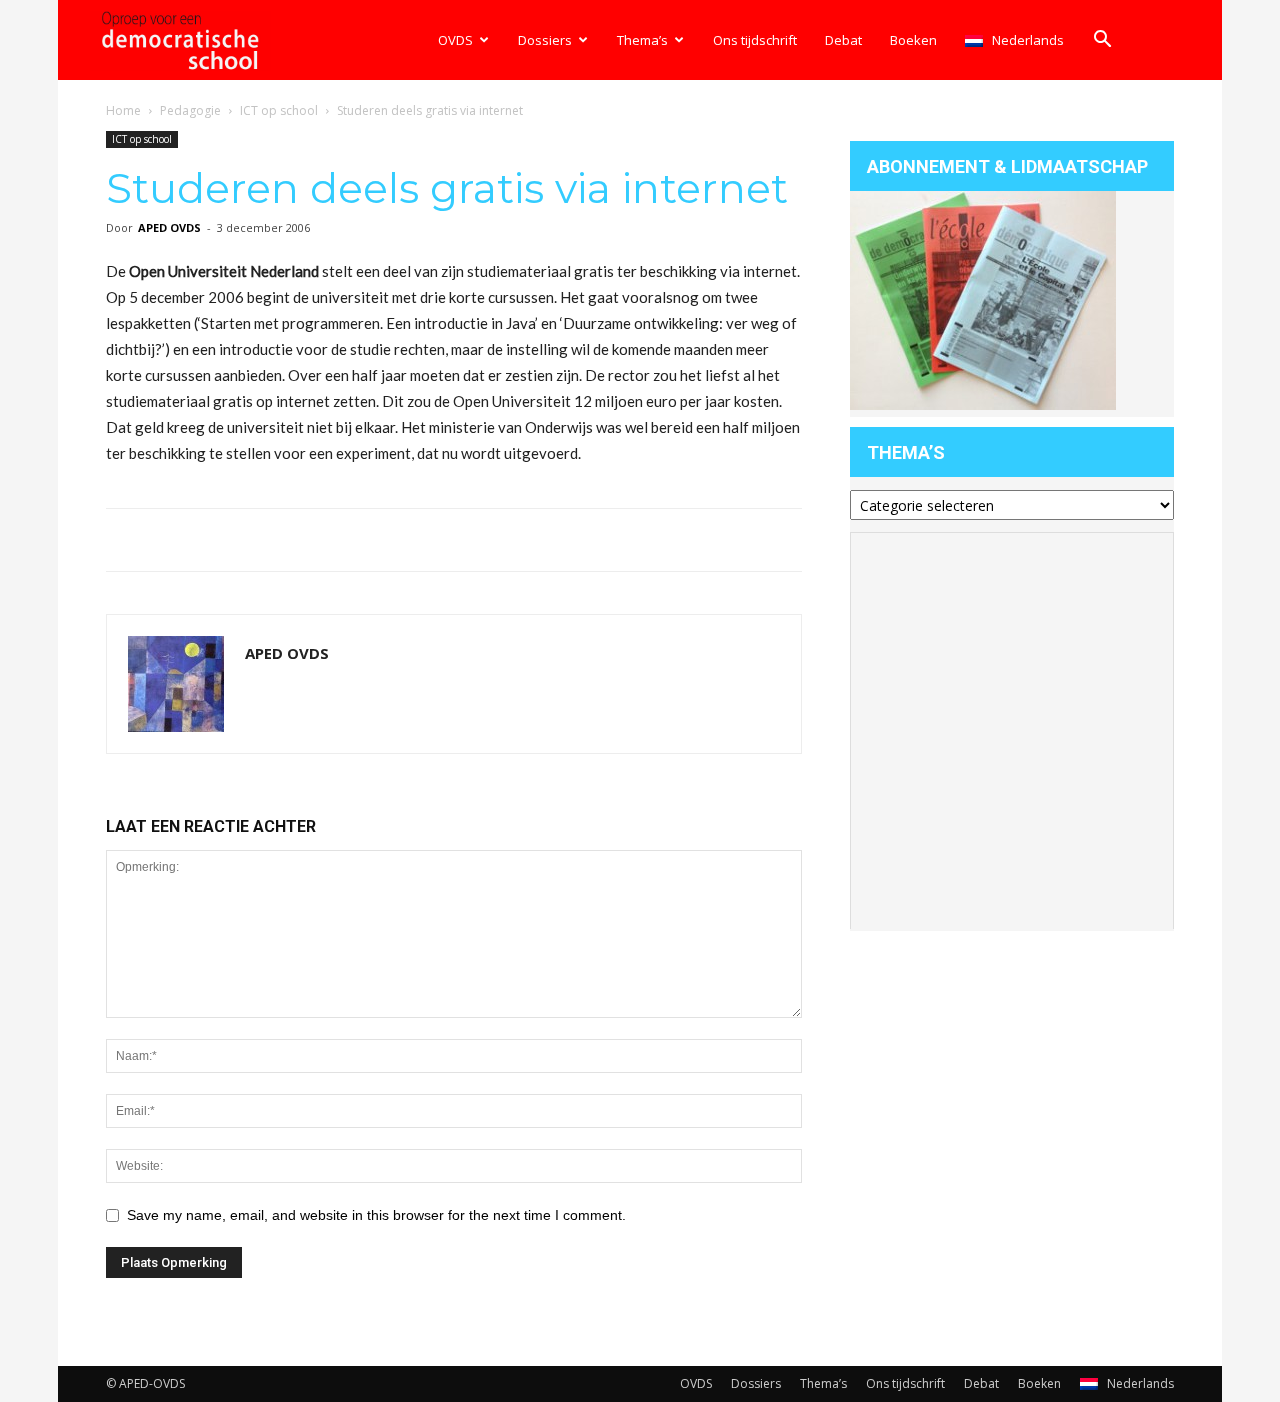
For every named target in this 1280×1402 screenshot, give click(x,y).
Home (123, 110)
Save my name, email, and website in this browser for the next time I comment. (376, 1215)
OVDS (455, 40)
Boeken (913, 40)
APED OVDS (169, 227)
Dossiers (545, 40)
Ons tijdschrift (755, 40)
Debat (843, 40)
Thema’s (642, 40)
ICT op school (279, 110)
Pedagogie (190, 110)
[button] (1102, 41)
